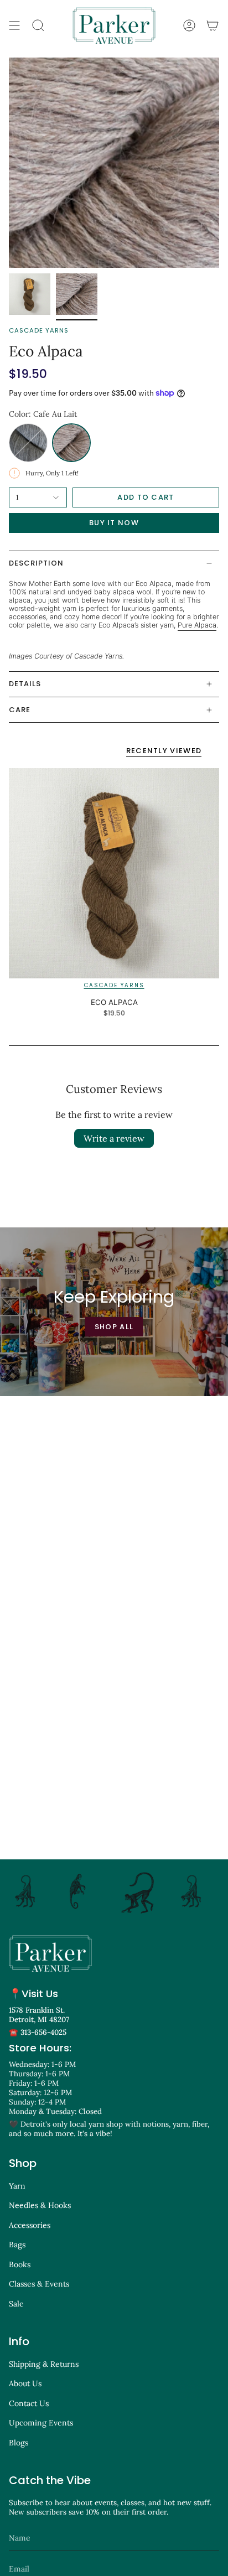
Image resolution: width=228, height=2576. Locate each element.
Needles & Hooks (40, 2205)
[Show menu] (14, 25)
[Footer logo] (50, 1953)
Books (20, 2264)
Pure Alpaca (197, 625)
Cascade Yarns (39, 330)
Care (20, 710)
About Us (25, 2383)
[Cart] (213, 25)
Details (25, 684)
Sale (16, 2304)
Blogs (19, 2443)
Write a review (114, 1138)
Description (36, 563)
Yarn (17, 2186)
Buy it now (114, 523)
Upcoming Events (41, 2423)
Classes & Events (39, 2284)
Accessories (30, 2225)
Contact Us (29, 2403)
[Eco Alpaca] (114, 873)
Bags (17, 2245)
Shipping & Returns (44, 2364)
